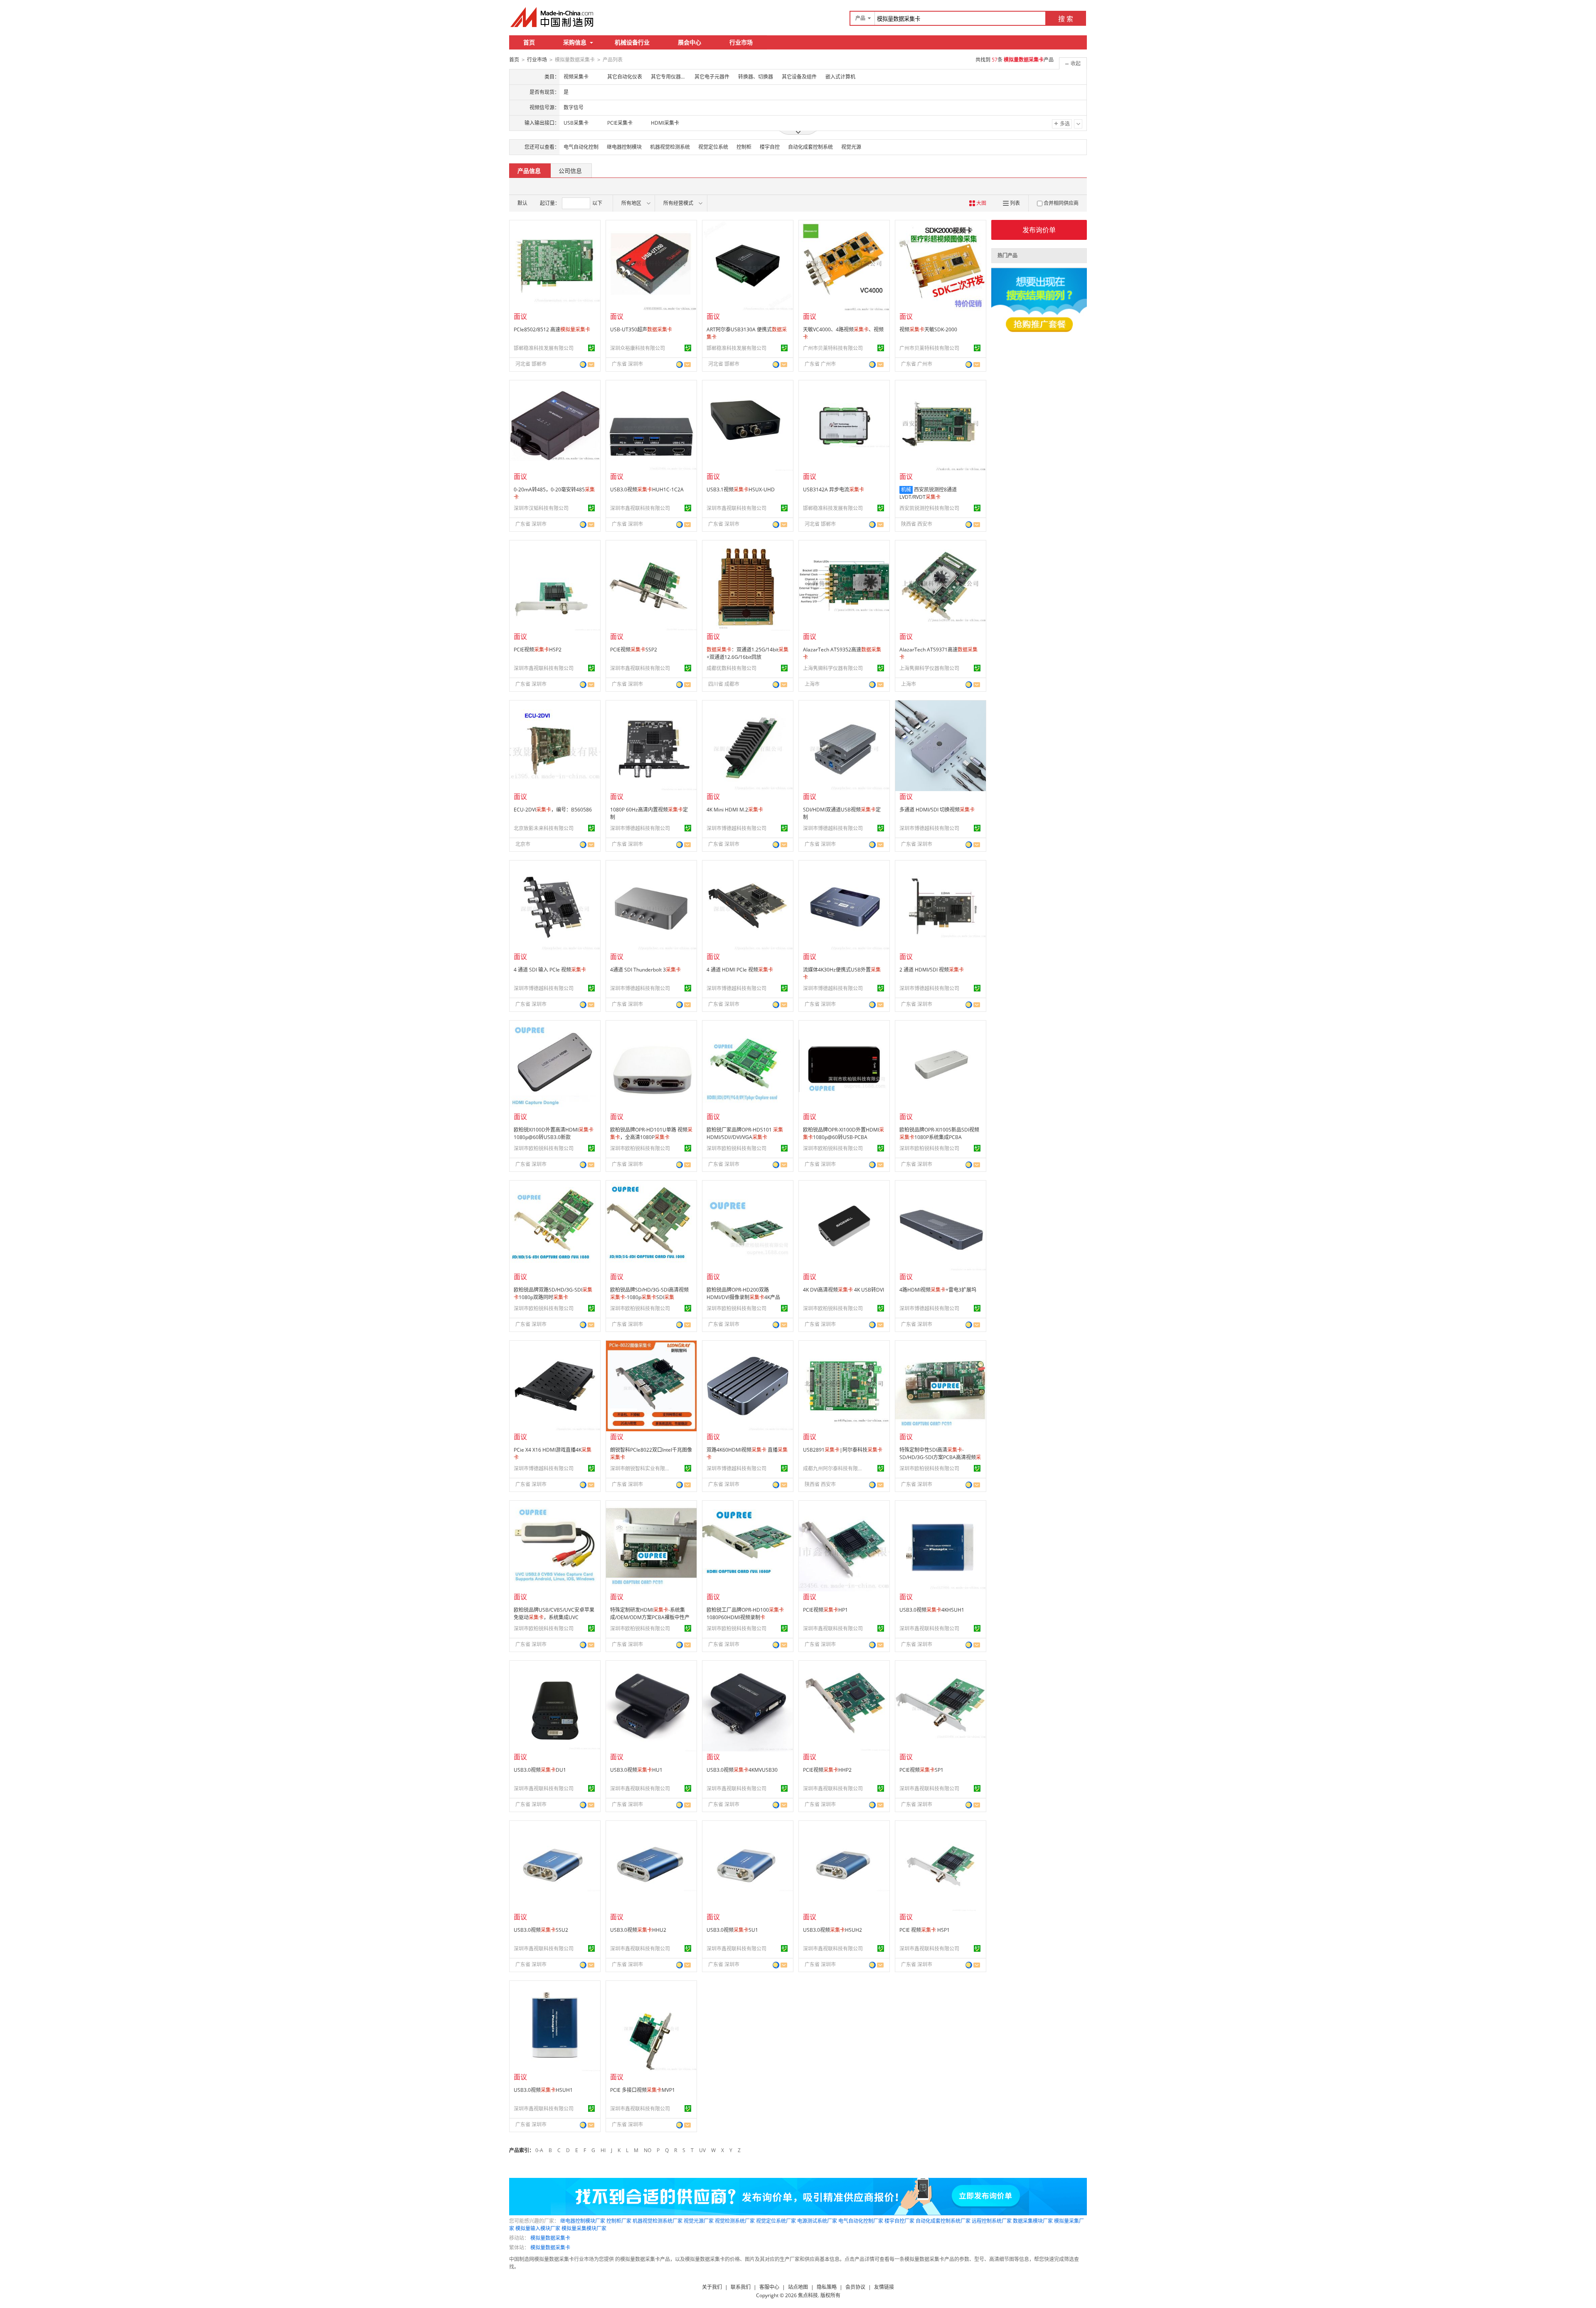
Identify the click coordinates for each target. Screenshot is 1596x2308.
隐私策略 (827, 2287)
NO (648, 2150)
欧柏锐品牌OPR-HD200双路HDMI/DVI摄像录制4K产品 (743, 1293)
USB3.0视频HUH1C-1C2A (647, 489)
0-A (539, 2150)
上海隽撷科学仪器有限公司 (833, 668)
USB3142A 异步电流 (834, 489)
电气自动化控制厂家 (861, 2221)
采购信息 (575, 42)
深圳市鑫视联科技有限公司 (640, 508)
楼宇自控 (770, 147)
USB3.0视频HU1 (636, 1770)
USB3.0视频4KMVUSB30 (742, 1770)
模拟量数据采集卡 (550, 2238)
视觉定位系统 (713, 147)
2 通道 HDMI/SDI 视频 (932, 970)
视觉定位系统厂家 (776, 2221)
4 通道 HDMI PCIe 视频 (740, 970)
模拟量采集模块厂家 (584, 2228)
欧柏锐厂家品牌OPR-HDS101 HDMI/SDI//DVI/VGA (745, 1133)
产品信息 (529, 171)
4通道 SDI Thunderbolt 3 (645, 970)
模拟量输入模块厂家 (538, 2228)
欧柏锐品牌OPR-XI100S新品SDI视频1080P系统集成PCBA (939, 1133)
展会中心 (690, 42)
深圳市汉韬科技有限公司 (541, 508)
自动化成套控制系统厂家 (943, 2221)
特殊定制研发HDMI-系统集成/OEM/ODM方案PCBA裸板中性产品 (650, 1617)
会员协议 (855, 2287)
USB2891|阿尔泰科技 (843, 1450)
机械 (906, 489)
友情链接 (884, 2287)
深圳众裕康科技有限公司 (638, 348)
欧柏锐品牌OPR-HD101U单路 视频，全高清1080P (651, 1133)
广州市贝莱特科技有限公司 (833, 348)
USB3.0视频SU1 (732, 1930)
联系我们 (741, 2287)
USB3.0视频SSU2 (541, 1930)
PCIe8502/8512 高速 (552, 329)
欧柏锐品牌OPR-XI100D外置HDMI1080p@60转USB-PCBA (844, 1133)
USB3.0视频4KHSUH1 (932, 1610)
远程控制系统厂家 (992, 2221)
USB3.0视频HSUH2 (832, 1930)
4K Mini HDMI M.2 (735, 810)
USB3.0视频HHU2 (638, 1930)
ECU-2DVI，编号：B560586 (553, 810)
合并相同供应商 (1061, 203)
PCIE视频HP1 (825, 1610)
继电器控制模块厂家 (583, 2221)
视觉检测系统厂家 (735, 2221)
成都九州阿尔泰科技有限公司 (834, 1468)
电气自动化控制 (581, 147)
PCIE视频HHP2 (827, 1770)
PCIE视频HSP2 (538, 650)
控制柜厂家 (619, 2221)
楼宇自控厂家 (899, 2221)
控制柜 (744, 147)
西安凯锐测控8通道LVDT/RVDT (928, 493)
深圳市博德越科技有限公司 (640, 828)
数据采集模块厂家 (1033, 2221)
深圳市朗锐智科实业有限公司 (641, 1468)
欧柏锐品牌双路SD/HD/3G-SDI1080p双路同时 (553, 1293)
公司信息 (570, 171)
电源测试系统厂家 (817, 2221)
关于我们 (712, 2287)
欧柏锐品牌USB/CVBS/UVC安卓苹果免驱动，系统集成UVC (554, 1614)
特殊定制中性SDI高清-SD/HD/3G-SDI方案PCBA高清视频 (940, 1457)
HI (603, 2150)
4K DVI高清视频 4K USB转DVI (844, 1290)
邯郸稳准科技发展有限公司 (544, 348)
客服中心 (769, 2287)
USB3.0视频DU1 (540, 1770)
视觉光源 (851, 147)
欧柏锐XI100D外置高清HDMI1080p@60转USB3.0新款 (554, 1133)
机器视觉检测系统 (670, 147)
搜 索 (1066, 19)
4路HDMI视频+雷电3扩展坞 (938, 1290)
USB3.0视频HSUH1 (543, 2090)
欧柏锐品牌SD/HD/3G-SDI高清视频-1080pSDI (649, 1293)
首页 (529, 42)
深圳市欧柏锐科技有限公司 (544, 1148)
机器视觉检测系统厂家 (658, 2221)
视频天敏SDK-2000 (928, 329)
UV (702, 2150)
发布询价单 (1039, 230)
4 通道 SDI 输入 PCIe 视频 (550, 970)
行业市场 (741, 42)
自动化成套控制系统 (810, 147)
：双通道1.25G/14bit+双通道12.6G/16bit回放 (748, 653)
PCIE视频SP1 (921, 1770)
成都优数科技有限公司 (731, 668)
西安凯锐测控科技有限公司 (929, 508)
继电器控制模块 (624, 147)
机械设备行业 (632, 42)
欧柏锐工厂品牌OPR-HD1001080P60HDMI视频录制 (745, 1614)
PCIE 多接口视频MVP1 (643, 2090)
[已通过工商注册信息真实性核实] (591, 348)
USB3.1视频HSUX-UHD (741, 489)
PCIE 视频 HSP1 (925, 1930)
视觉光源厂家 (699, 2221)
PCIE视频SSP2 (634, 650)
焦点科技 (808, 2295)
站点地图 (798, 2287)
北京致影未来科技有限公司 (544, 828)
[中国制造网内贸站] (553, 17)
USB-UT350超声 (641, 329)
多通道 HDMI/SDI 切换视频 (937, 810)
